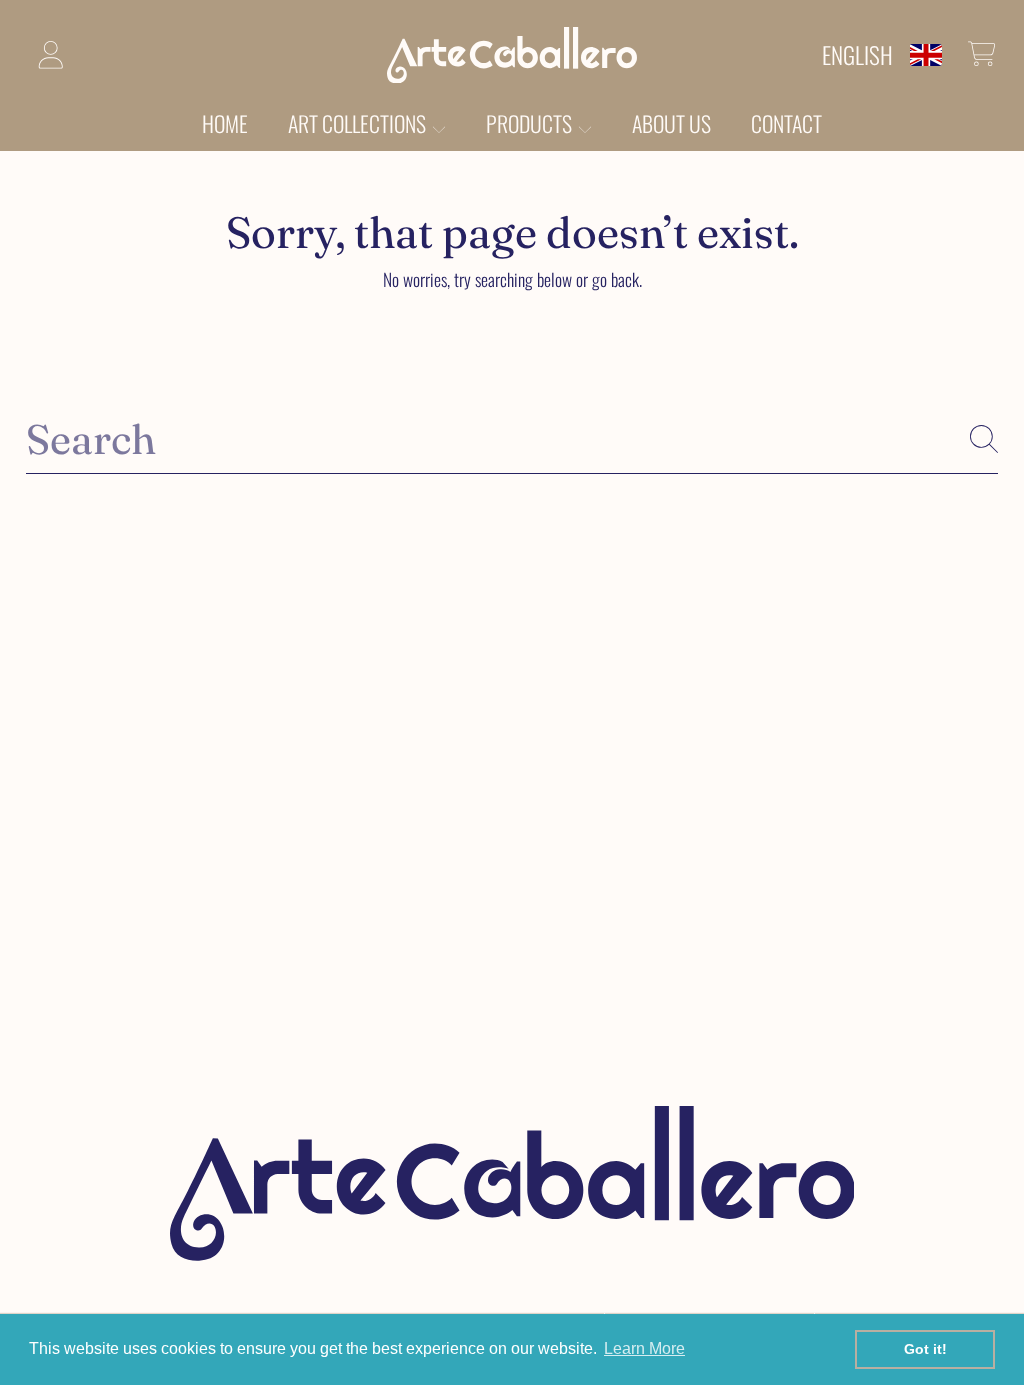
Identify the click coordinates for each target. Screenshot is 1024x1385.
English (857, 54)
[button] (982, 54)
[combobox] (511, 439)
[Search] (984, 439)
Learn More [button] (644, 1348)
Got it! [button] (925, 1349)
